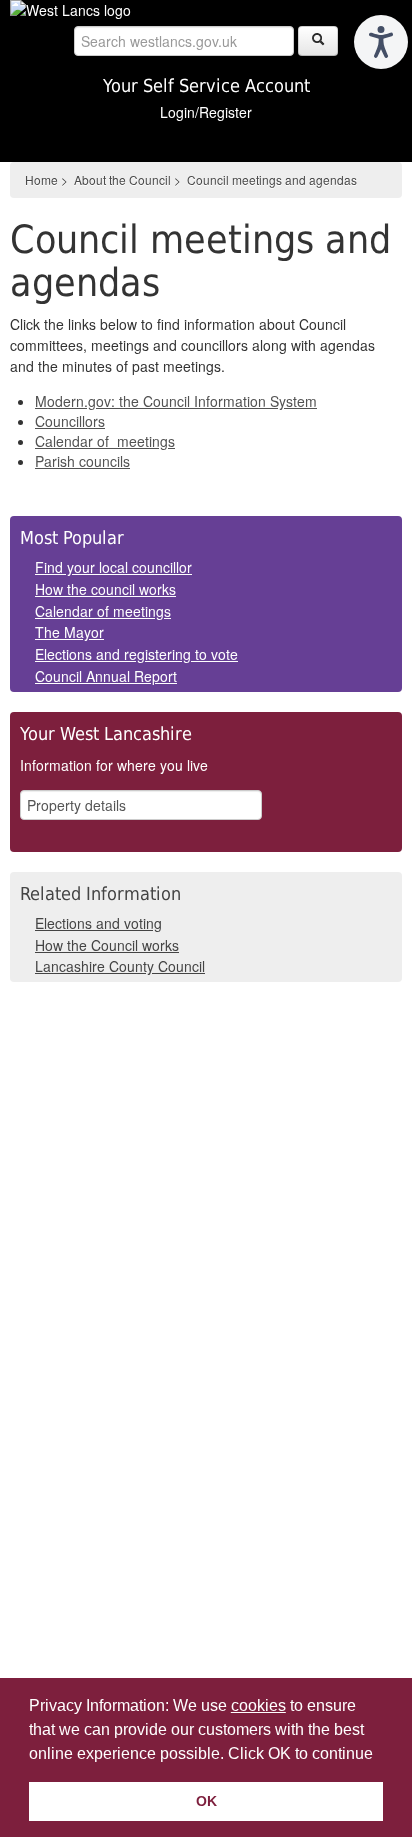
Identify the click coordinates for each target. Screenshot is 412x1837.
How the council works (105, 589)
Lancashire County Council (120, 966)
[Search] (318, 41)
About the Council (122, 179)
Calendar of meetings (105, 441)
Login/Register (206, 112)
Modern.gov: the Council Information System (176, 401)
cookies (258, 1705)
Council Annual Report (106, 676)
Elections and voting (98, 923)
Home (41, 179)
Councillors (70, 421)
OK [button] (206, 1801)
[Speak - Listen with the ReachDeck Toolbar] (381, 42)
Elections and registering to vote (136, 654)
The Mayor (69, 632)
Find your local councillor (113, 567)
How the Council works (107, 945)
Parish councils (82, 461)
